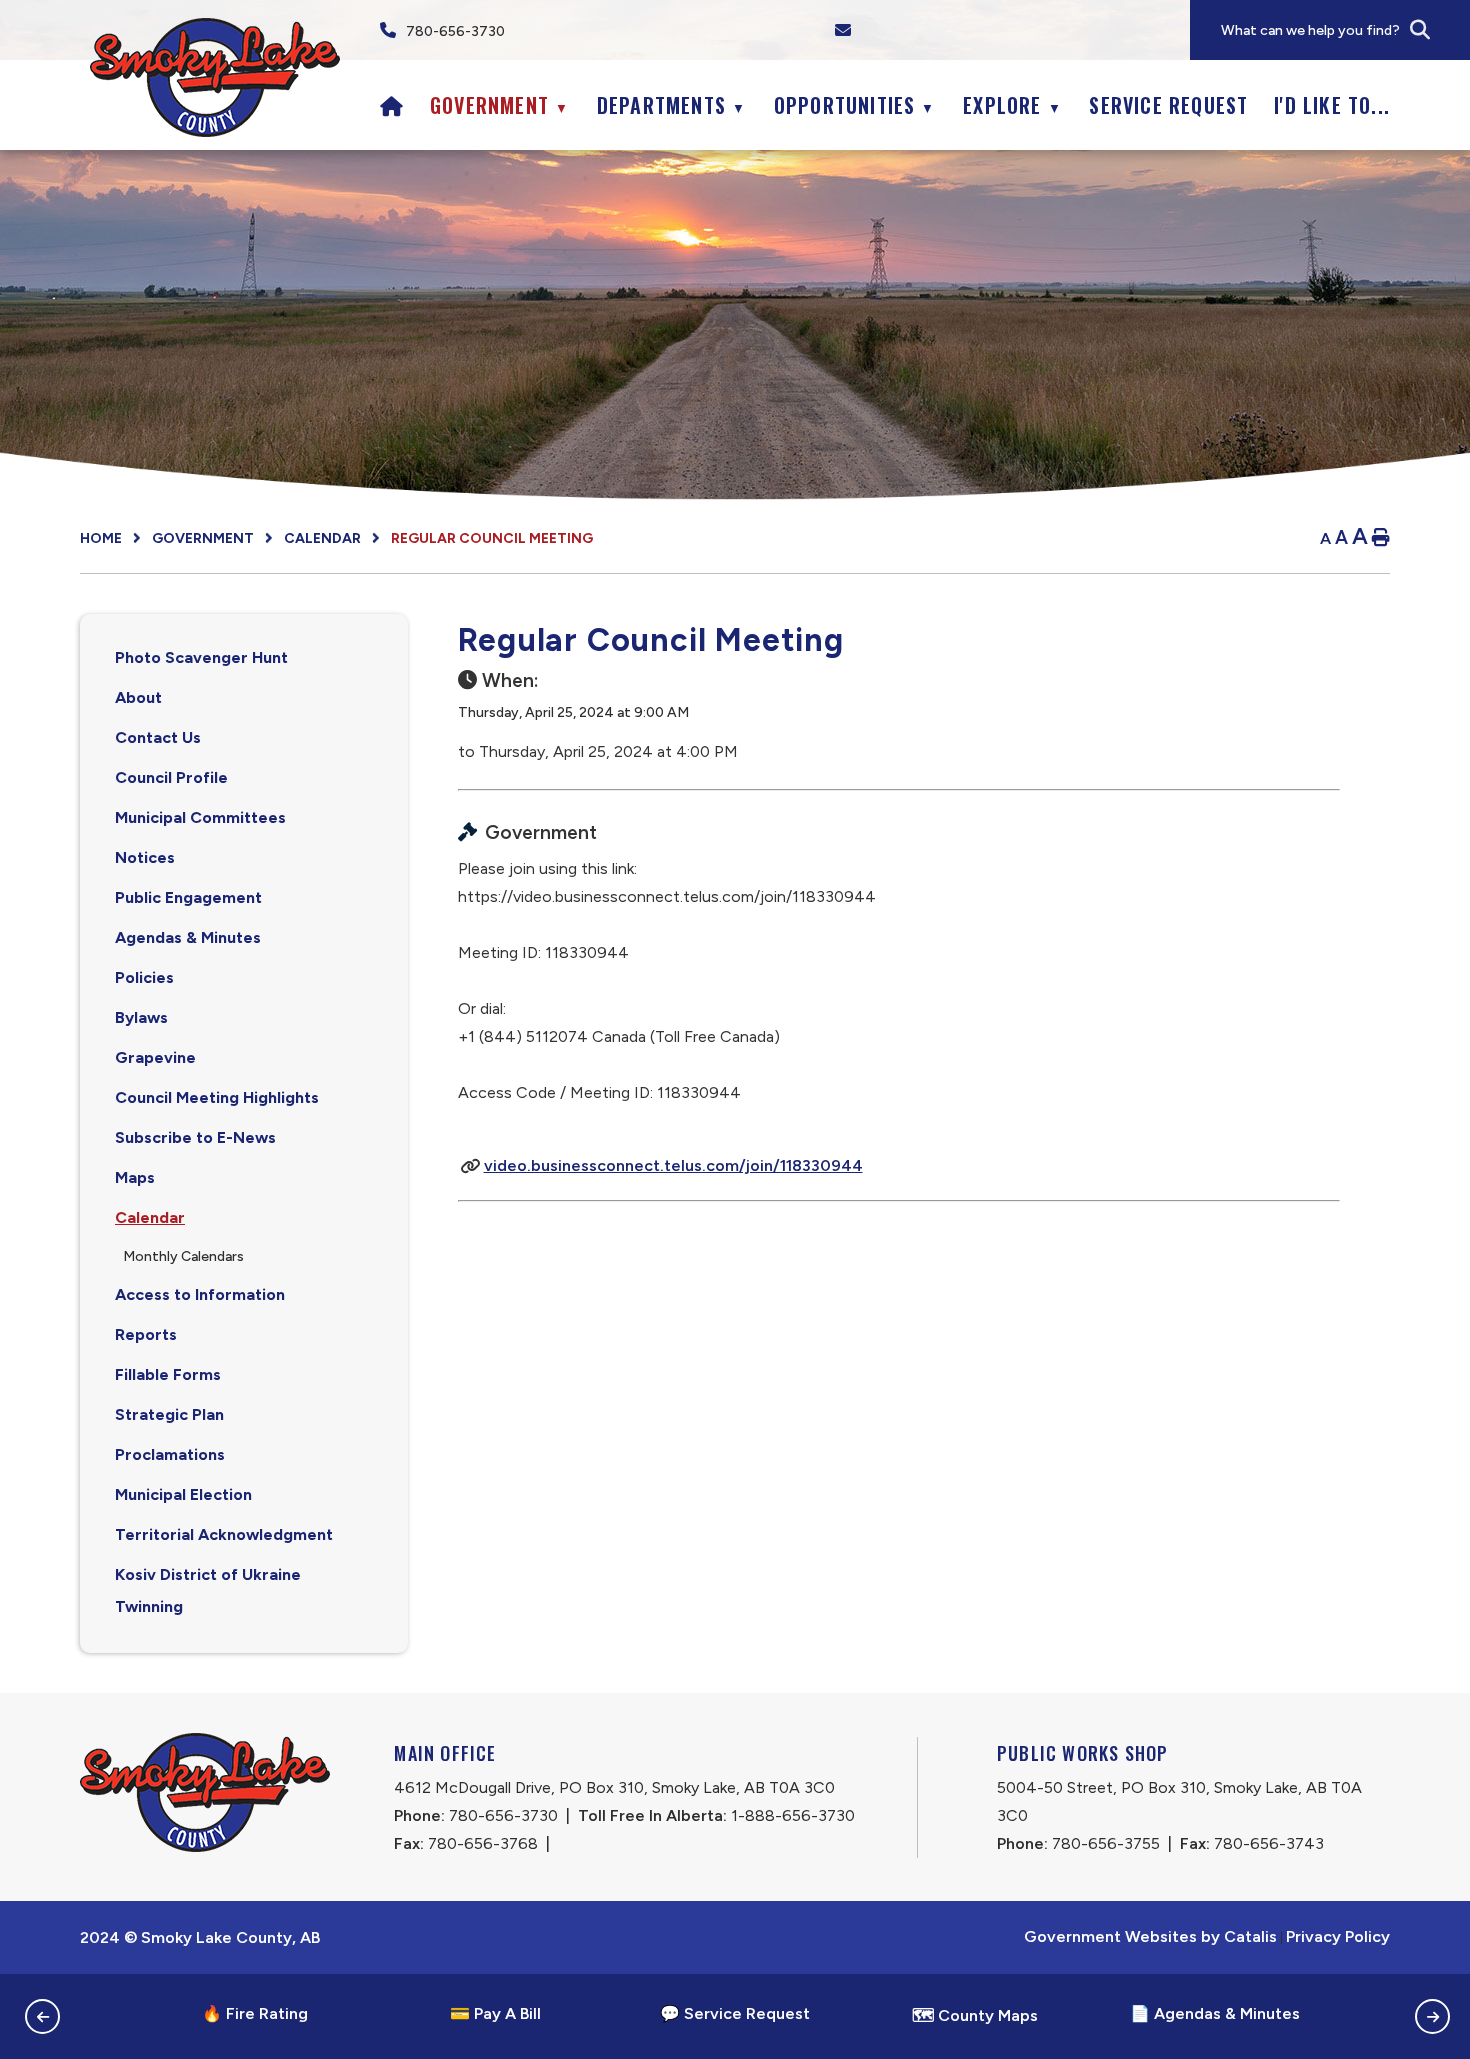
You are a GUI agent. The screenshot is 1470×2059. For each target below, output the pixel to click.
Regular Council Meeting (492, 538)
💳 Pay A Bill (495, 2013)
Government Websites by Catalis (1150, 1936)
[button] (1420, 30)
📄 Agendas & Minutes (1215, 2013)
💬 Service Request (735, 2013)
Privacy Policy (1338, 1936)
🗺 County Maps (975, 2015)
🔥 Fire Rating (255, 2013)
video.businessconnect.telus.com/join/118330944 (673, 1165)
